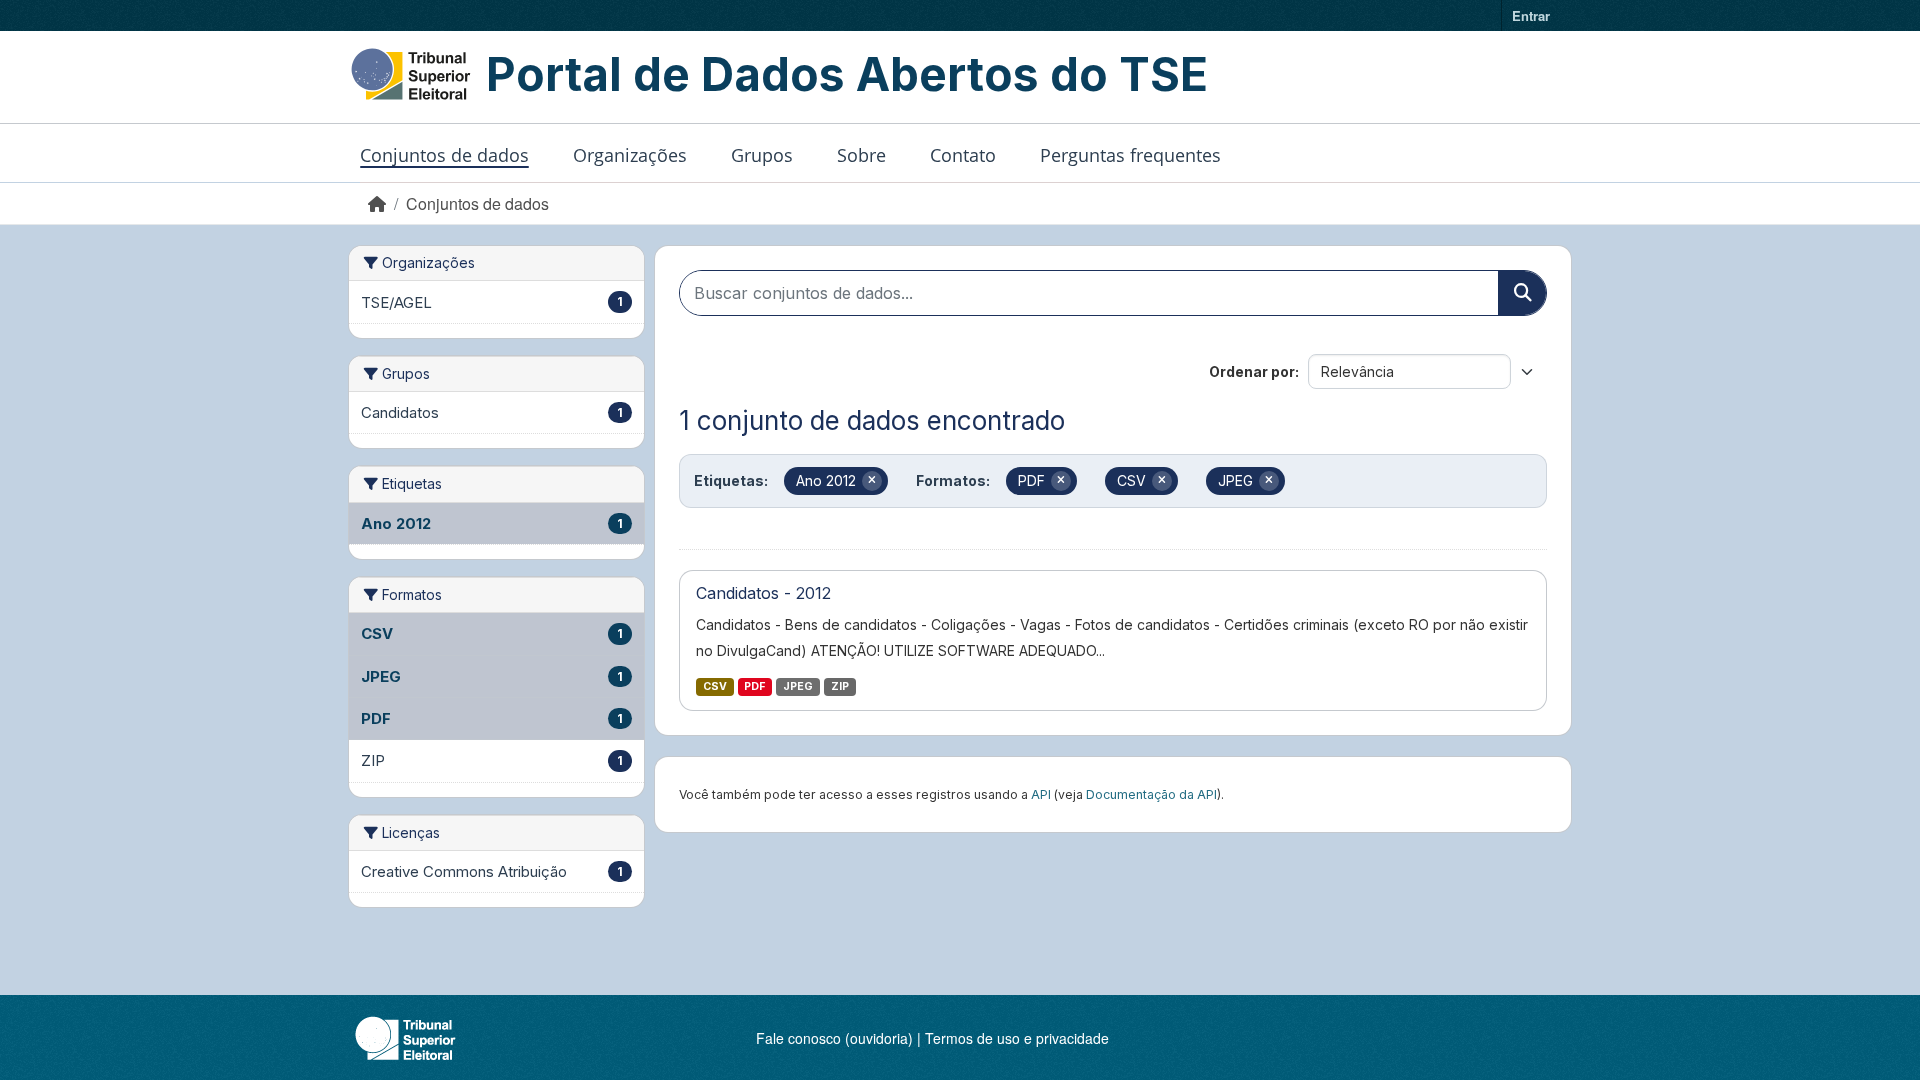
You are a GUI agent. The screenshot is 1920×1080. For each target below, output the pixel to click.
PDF (754, 686)
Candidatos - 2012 (763, 593)
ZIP (840, 686)
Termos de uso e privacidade (1017, 1038)
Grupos (762, 155)
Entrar (1531, 15)
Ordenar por (1252, 371)
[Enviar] (1522, 293)
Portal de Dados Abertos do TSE (847, 74)
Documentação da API (1151, 794)
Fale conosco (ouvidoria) (834, 1038)
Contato (963, 155)
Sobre (861, 155)
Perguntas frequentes (1130, 155)
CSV (715, 686)
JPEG (798, 686)
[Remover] (872, 481)
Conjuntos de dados (444, 155)
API (1041, 794)
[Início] (377, 203)
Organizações (630, 155)
